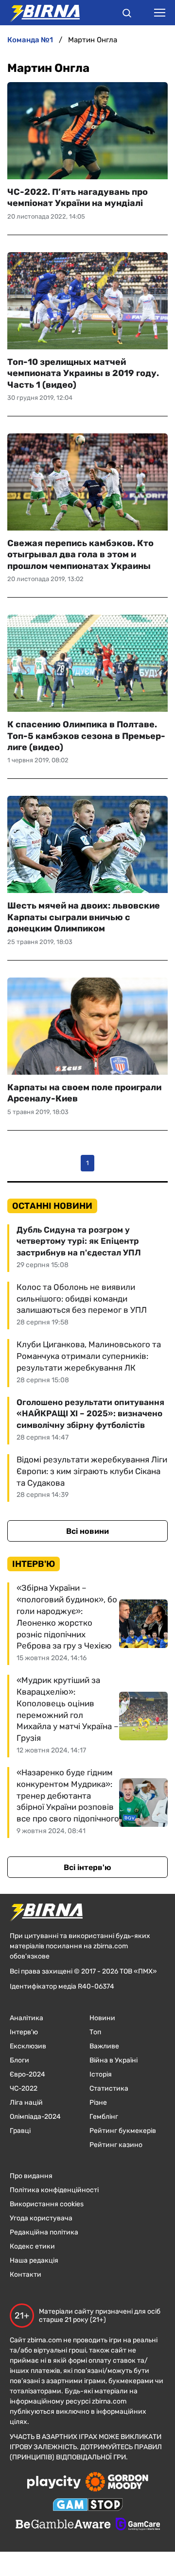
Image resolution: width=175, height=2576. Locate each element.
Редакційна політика (44, 2232)
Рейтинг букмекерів (123, 2131)
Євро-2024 (27, 2074)
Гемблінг (104, 2117)
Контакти (26, 2275)
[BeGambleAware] (63, 2525)
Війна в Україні (114, 2060)
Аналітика (26, 2018)
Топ (95, 2032)
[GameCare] (138, 2525)
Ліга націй (26, 2103)
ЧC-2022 (24, 2088)
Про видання (31, 2176)
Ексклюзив (28, 2046)
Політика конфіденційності (54, 2190)
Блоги (19, 2060)
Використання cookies (47, 2204)
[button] (127, 15)
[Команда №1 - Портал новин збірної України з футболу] (40, 13)
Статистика (109, 2088)
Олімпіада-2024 (35, 2117)
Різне (98, 2103)
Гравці (20, 2131)
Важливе (104, 2046)
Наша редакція (34, 2260)
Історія (101, 2074)
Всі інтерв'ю (87, 1867)
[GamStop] (88, 2506)
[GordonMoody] (117, 2483)
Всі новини (87, 1531)
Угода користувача (41, 2218)
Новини (102, 2018)
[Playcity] (54, 2483)
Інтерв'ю (24, 2032)
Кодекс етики (32, 2246)
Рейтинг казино (116, 2145)
